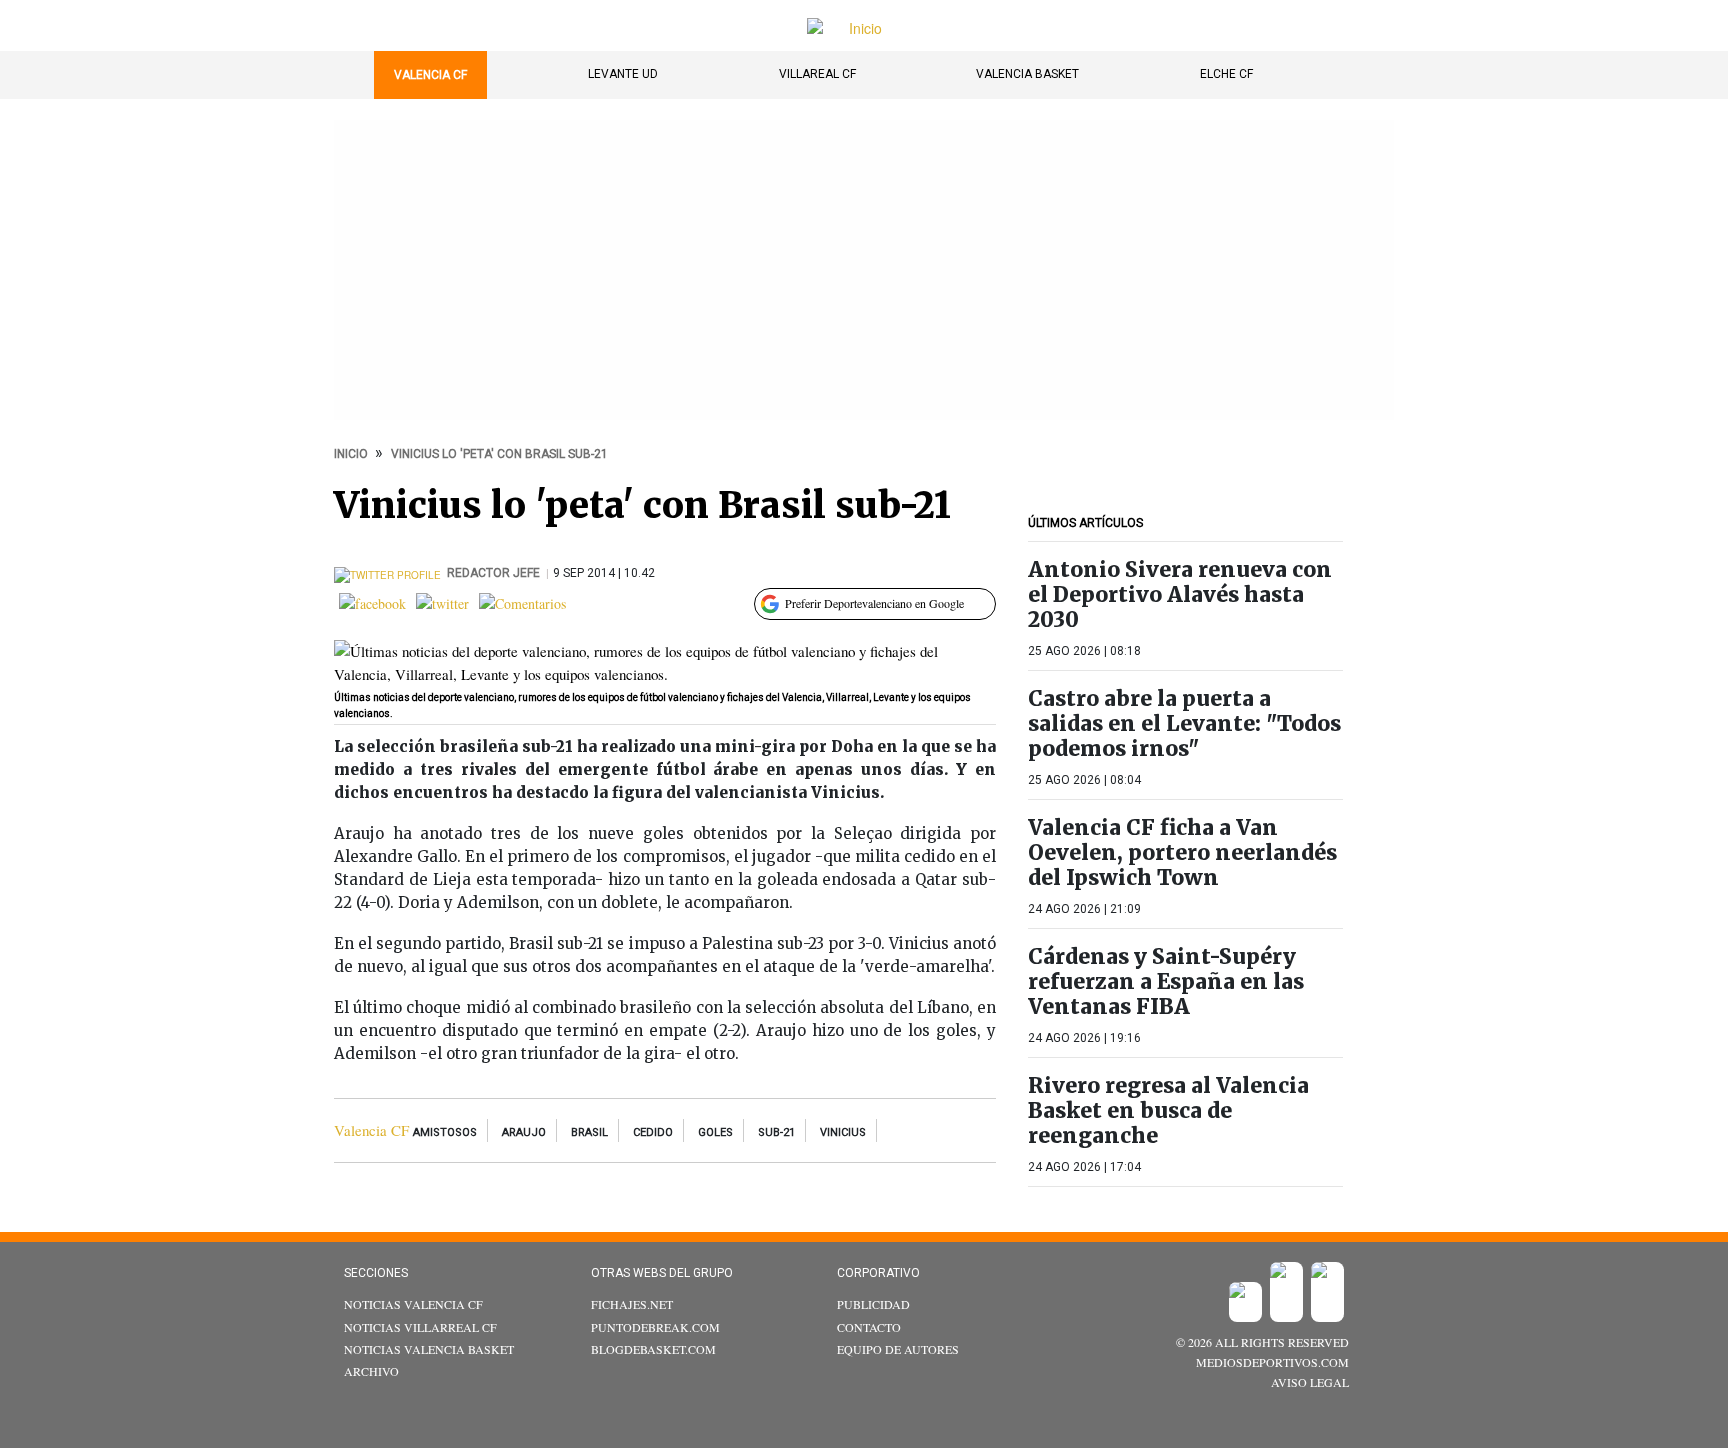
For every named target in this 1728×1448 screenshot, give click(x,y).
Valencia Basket (1027, 74)
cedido (653, 1132)
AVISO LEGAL (1310, 1382)
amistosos (445, 1132)
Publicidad (873, 1304)
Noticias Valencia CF (413, 1304)
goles (715, 1132)
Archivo (371, 1371)
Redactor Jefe (495, 573)
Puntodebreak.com (655, 1327)
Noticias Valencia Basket (429, 1349)
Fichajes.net (632, 1304)
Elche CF (1226, 74)
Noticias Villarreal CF (420, 1327)
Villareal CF (817, 74)
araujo (524, 1132)
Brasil (589, 1132)
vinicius (843, 1132)
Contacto (869, 1327)
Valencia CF (430, 75)
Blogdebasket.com (653, 1349)
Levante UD (623, 74)
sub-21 (776, 1132)
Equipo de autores (898, 1349)
